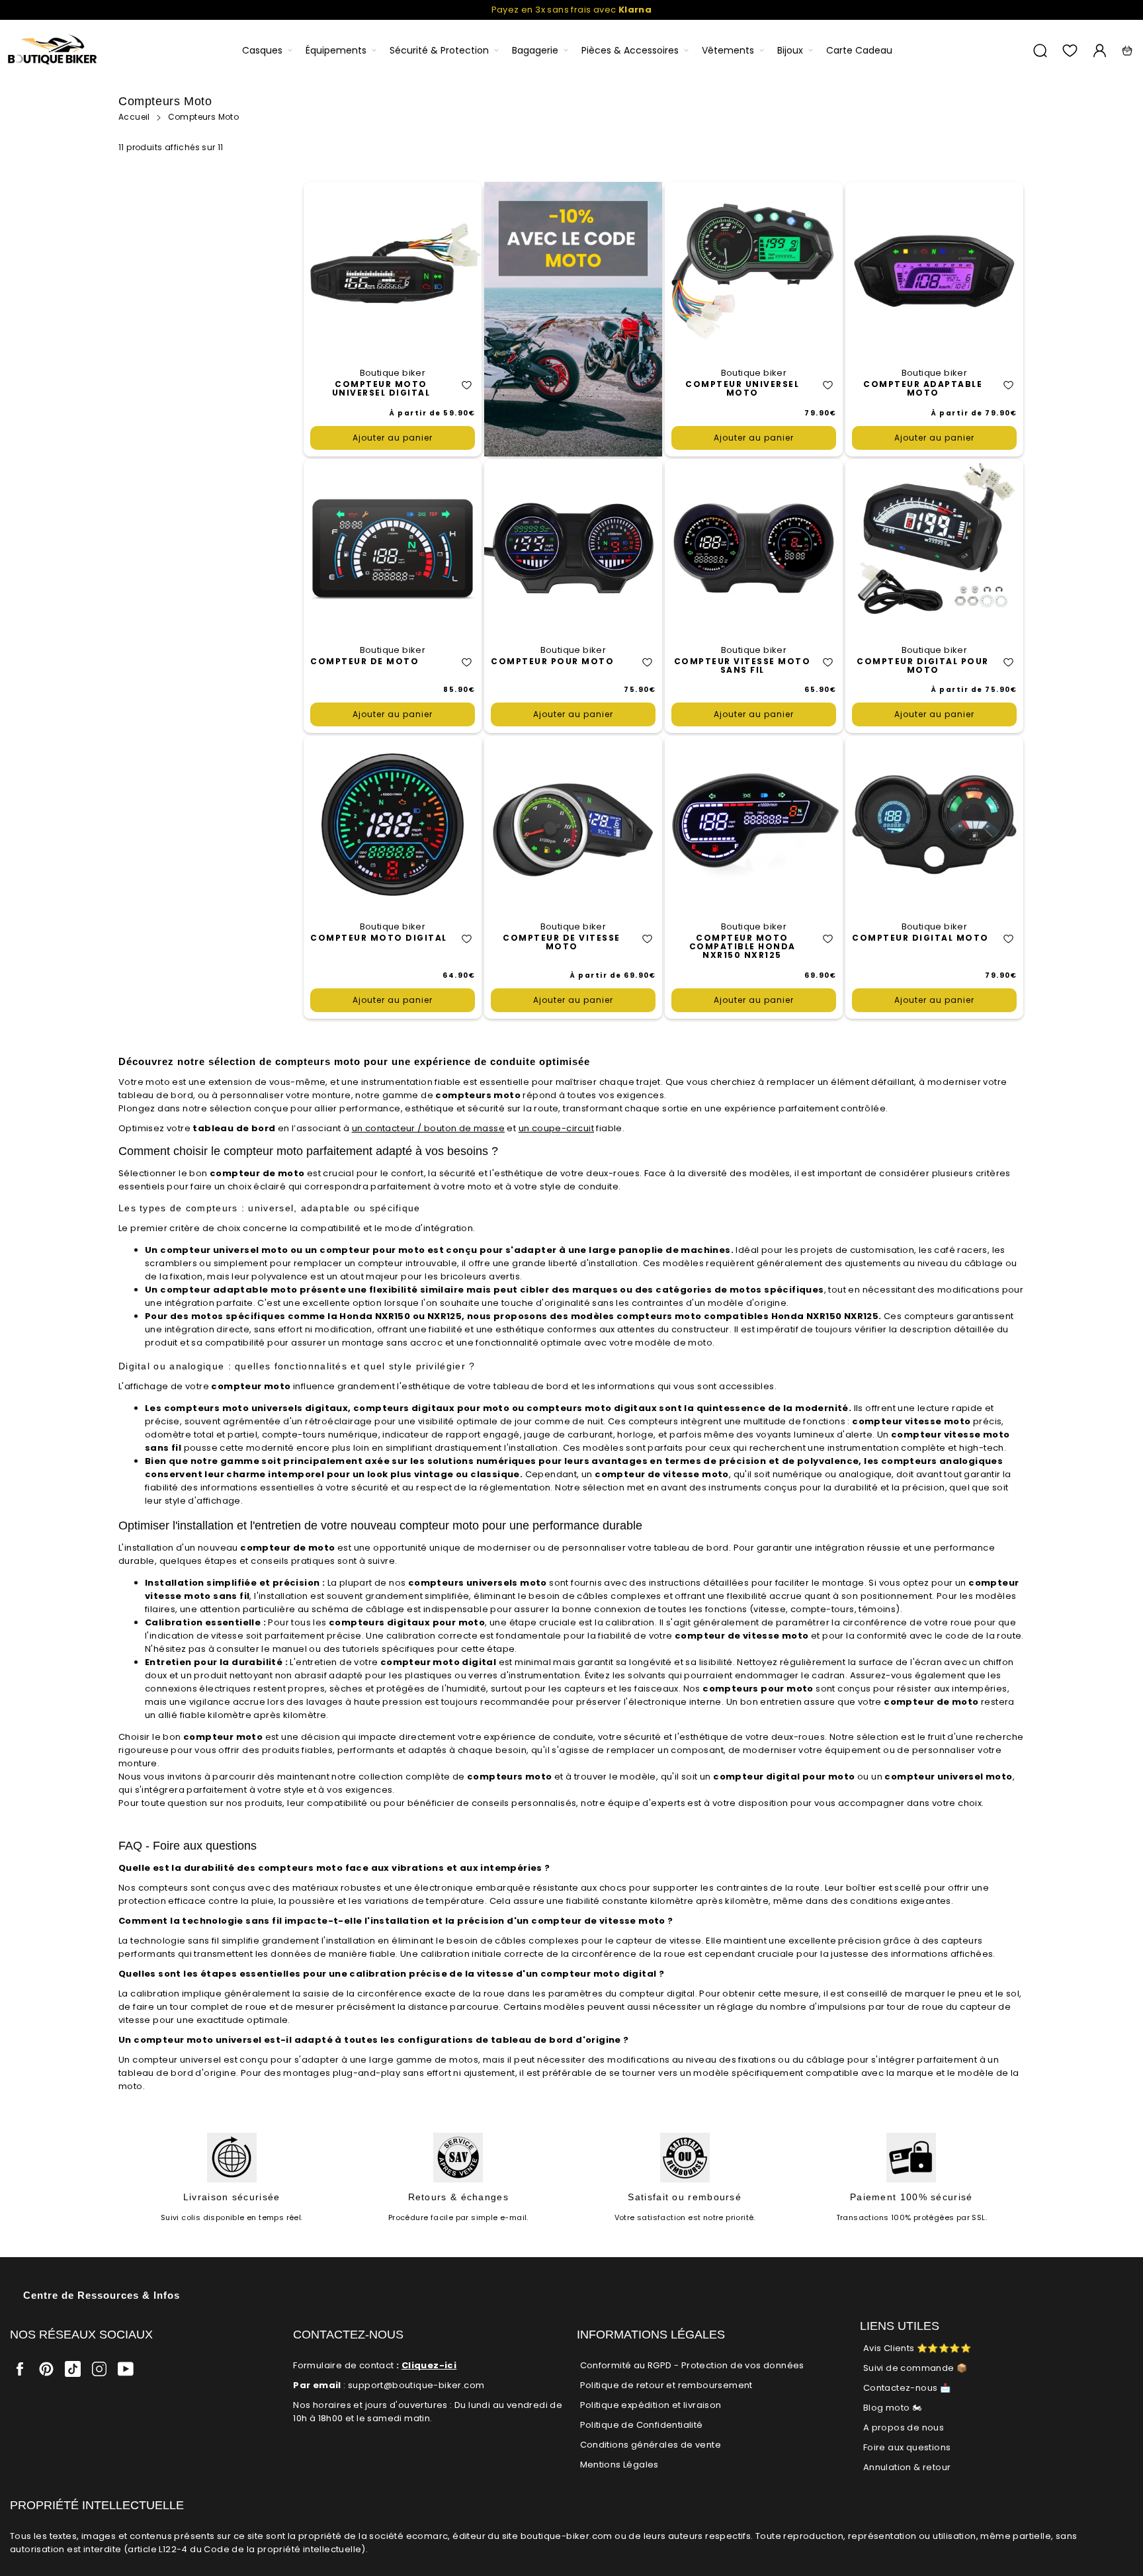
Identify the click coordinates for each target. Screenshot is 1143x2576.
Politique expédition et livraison (651, 2405)
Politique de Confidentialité (642, 2425)
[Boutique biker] (53, 51)
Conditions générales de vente (651, 2445)
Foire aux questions (907, 2447)
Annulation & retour (907, 2467)
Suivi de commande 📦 (915, 2368)
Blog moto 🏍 (892, 2408)
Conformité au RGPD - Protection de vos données (692, 2365)
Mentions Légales (619, 2465)
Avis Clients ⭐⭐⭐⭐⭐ (917, 2348)
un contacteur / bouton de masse (428, 1128)
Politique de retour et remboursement (666, 2385)
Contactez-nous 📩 (907, 2388)
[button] (467, 385)
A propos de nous (904, 2427)
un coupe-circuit (556, 1128)
